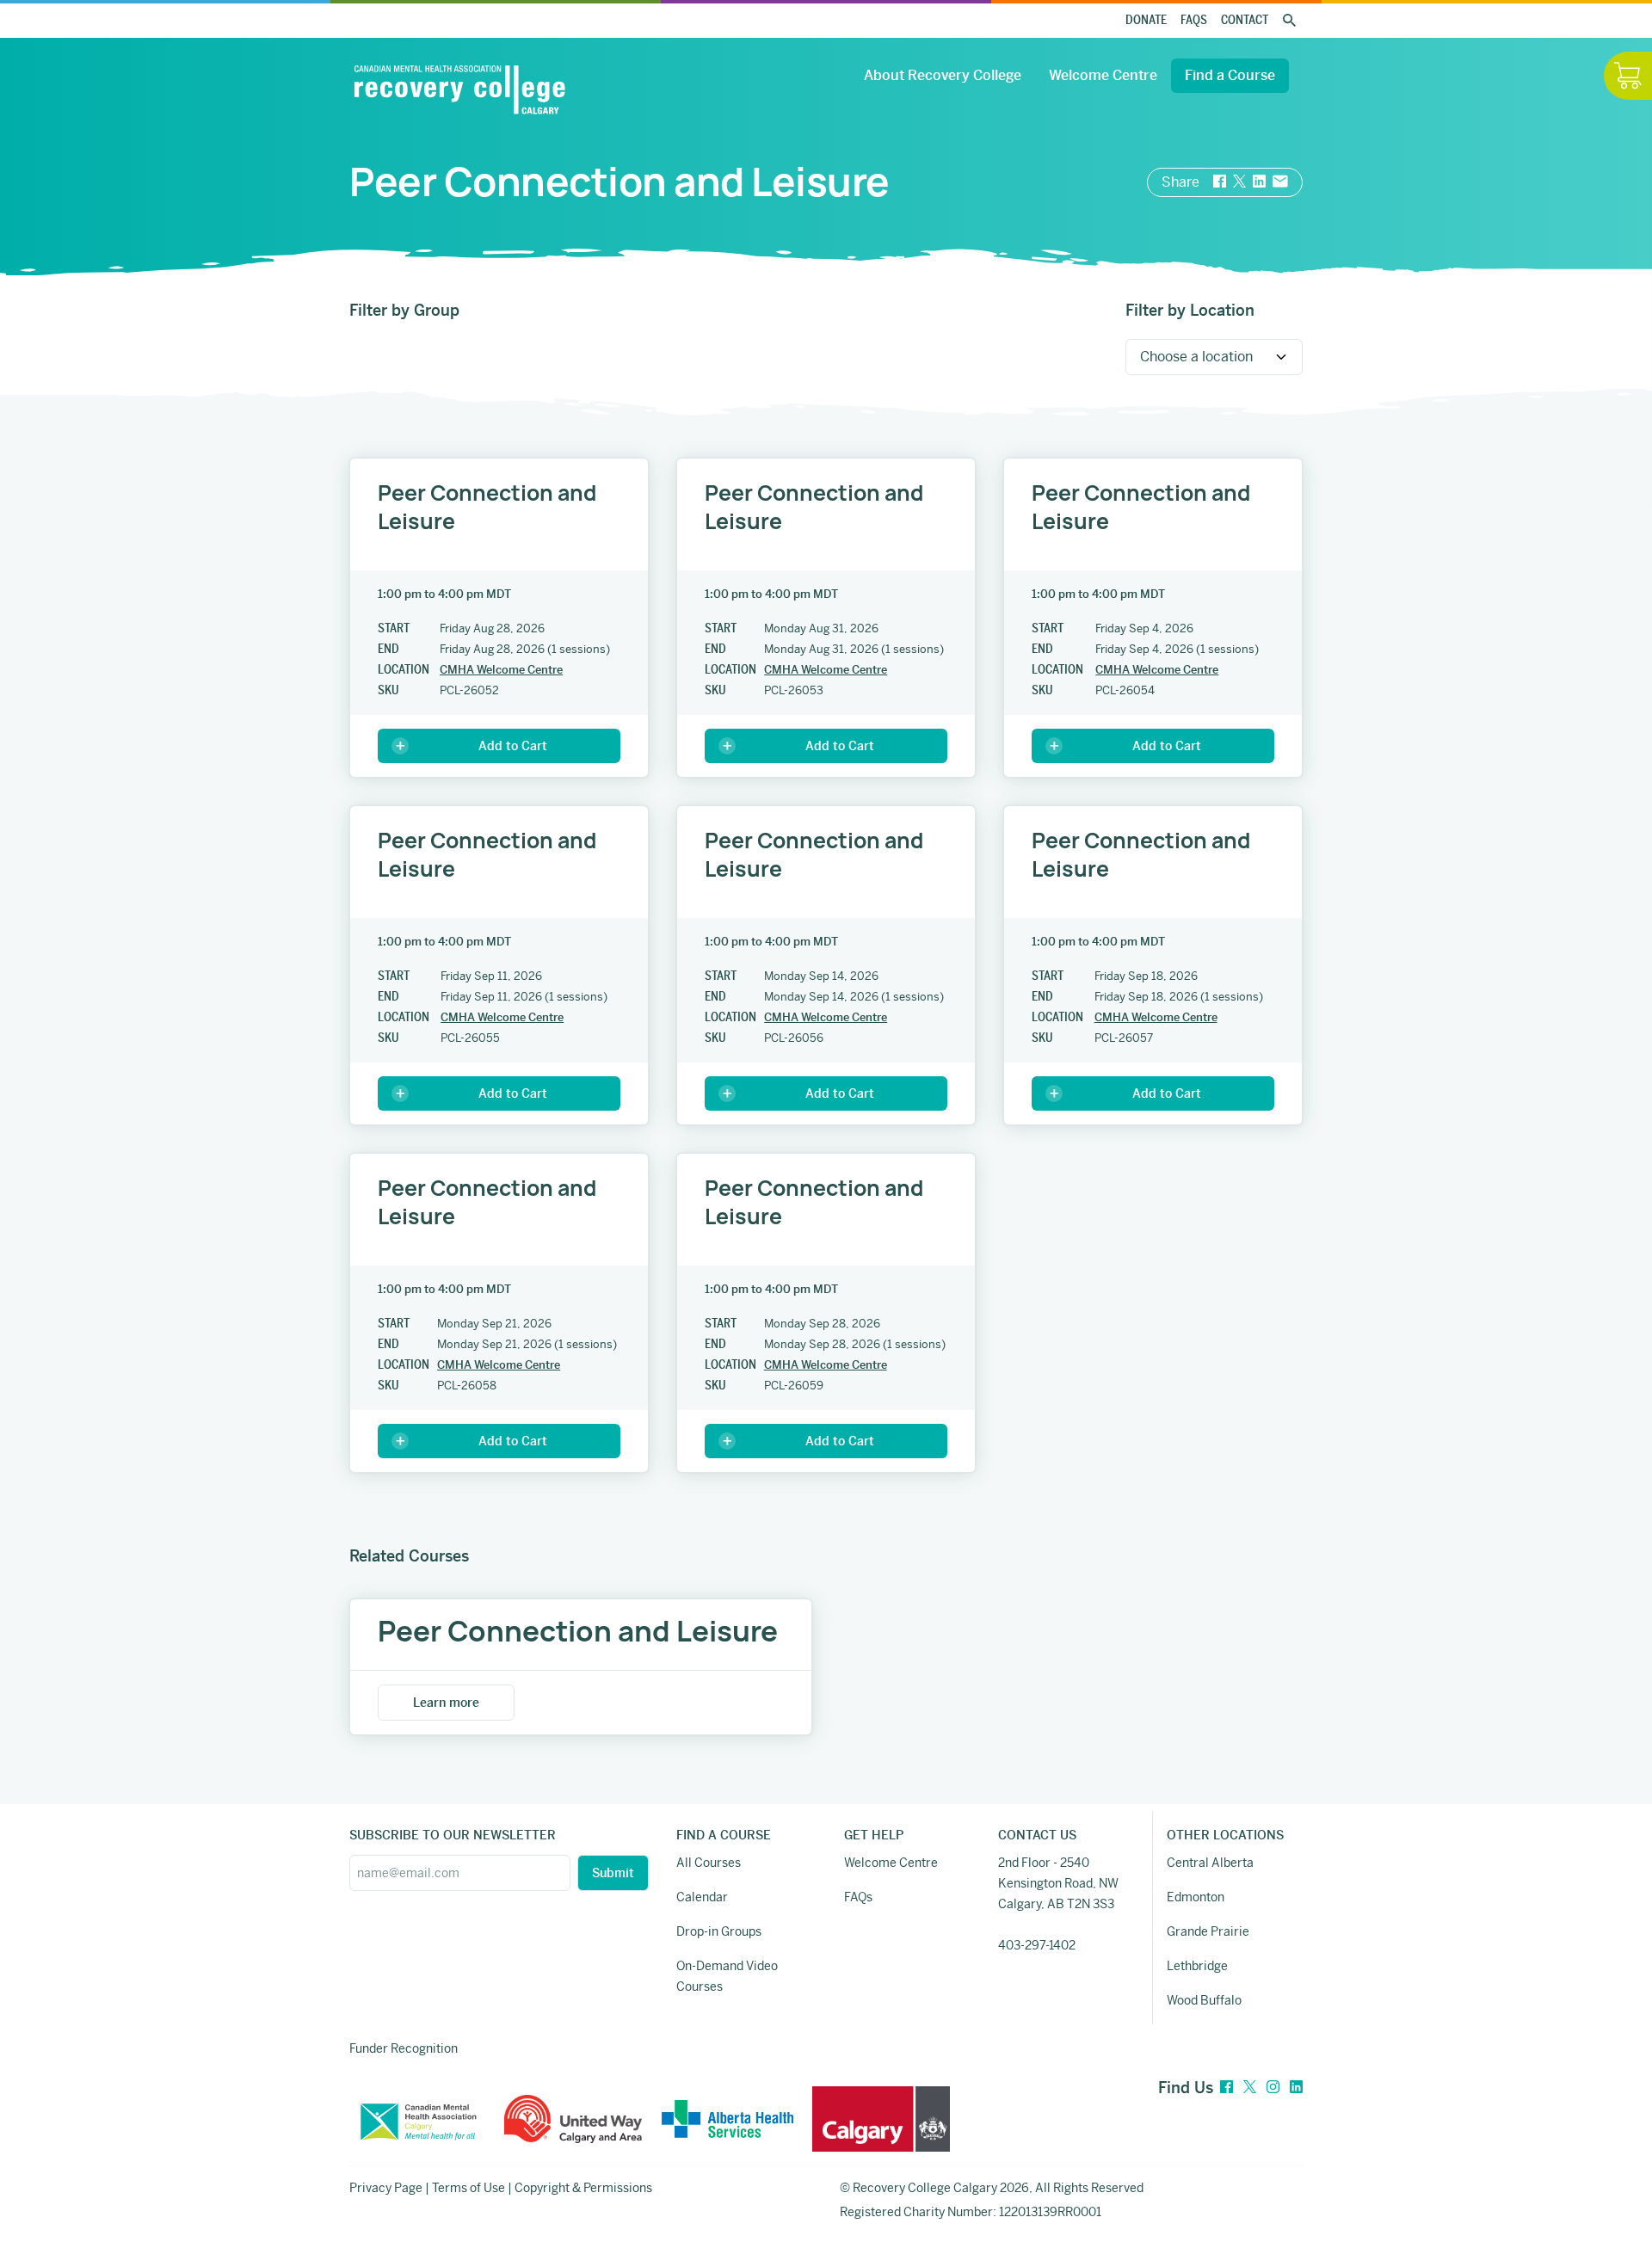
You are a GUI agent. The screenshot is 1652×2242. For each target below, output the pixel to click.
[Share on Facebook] (1220, 182)
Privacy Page (386, 2188)
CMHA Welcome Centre (501, 670)
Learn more (446, 1703)
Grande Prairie (1208, 1931)
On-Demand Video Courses (727, 1976)
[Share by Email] (1280, 182)
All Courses (709, 1863)
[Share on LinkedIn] (1259, 182)
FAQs (1194, 20)
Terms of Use (468, 2188)
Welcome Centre (1103, 75)
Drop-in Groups (719, 1931)
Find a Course (1230, 75)
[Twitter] (1250, 2088)
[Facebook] (1227, 2088)
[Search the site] (1289, 21)
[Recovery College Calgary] (459, 89)
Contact (1245, 20)
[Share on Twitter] (1239, 182)
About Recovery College (943, 75)
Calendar (702, 1897)
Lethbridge (1197, 1966)
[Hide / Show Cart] (1628, 76)
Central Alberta (1210, 1863)
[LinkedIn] (1296, 2088)
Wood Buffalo (1204, 2000)
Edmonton (1196, 1897)
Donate (1146, 20)
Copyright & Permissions (583, 2188)
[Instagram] (1273, 2088)
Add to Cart (513, 746)
